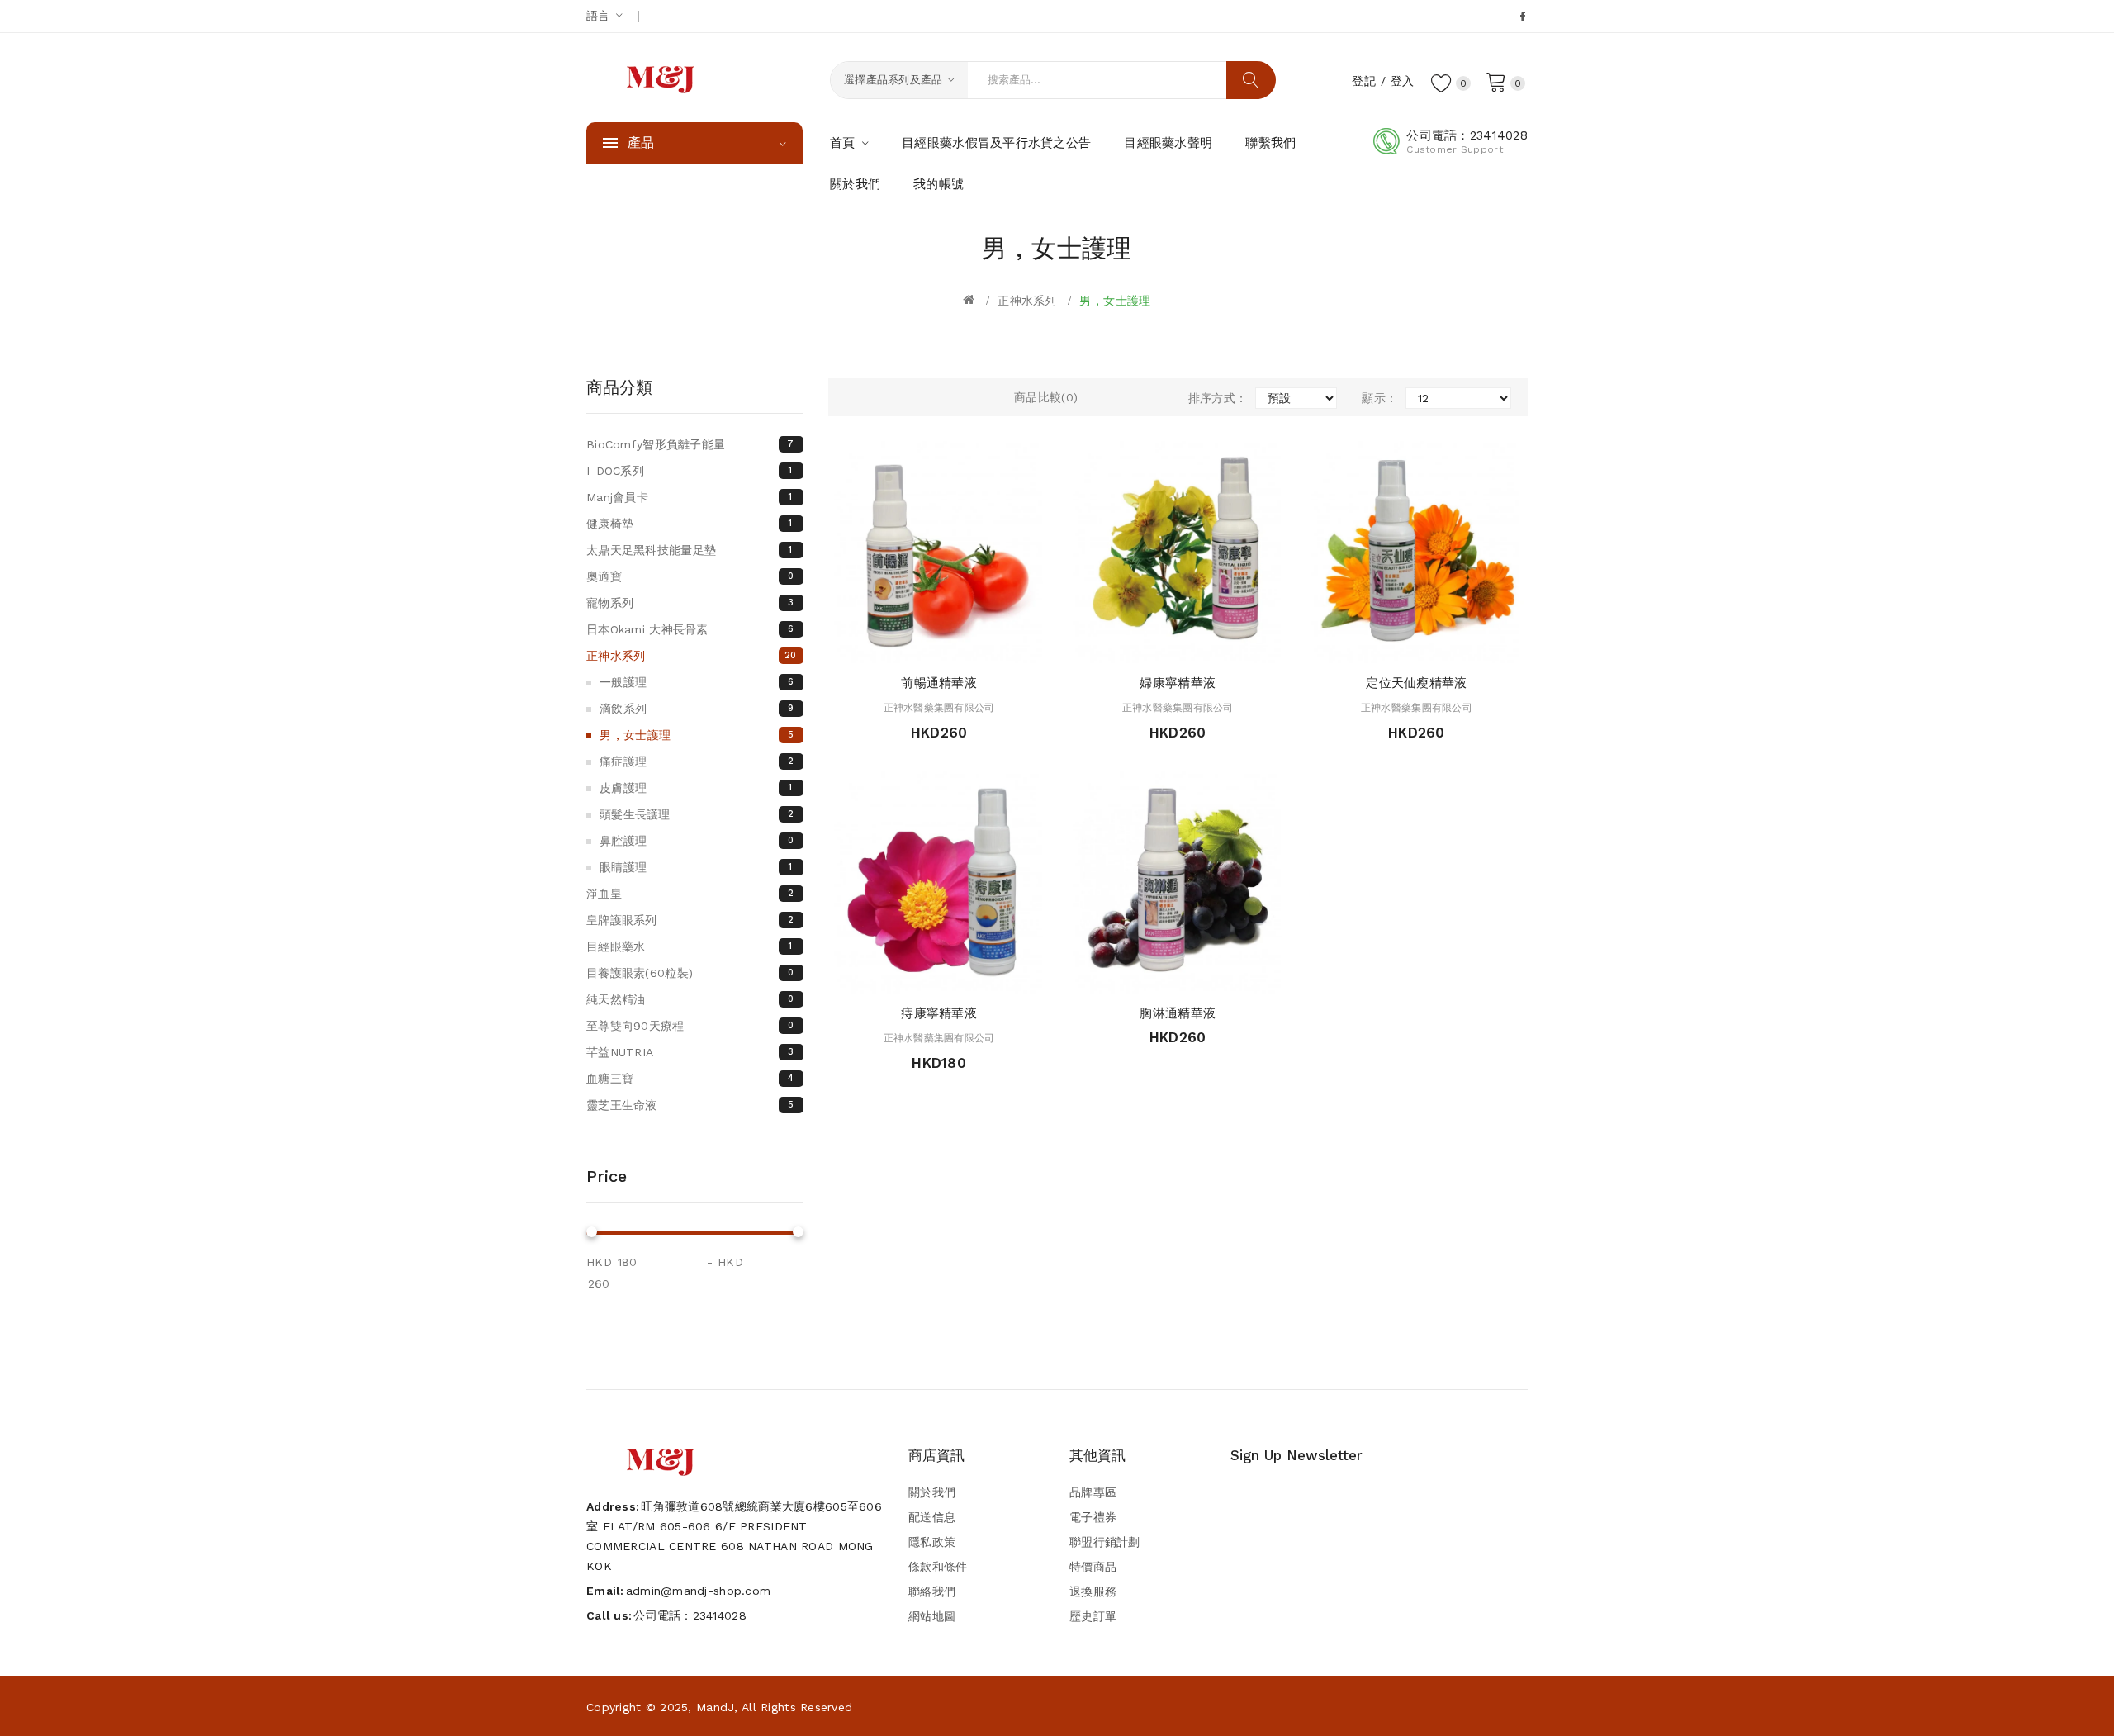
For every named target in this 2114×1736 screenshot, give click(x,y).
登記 (1364, 81)
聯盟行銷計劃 (1105, 1542)
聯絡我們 (932, 1591)
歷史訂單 (1093, 1616)
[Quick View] (923, 646)
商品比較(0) (1046, 397)
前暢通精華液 (939, 683)
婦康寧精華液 (1178, 683)
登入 (1403, 81)
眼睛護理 (696, 867)
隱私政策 (932, 1542)
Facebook (1524, 17)
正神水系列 (1027, 301)
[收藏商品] (955, 646)
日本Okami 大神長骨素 (690, 629)
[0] (1496, 81)
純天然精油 (690, 999)
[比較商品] (986, 646)
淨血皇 (690, 894)
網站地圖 (932, 1616)
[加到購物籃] (891, 646)
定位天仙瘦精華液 (1416, 683)
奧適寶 (690, 576)
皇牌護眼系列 (690, 920)
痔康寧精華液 (939, 1013)
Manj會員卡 (690, 497)
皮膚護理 (696, 788)
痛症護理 (697, 761)
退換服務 (1093, 1591)
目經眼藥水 (690, 946)
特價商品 (1093, 1567)
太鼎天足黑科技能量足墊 (690, 550)
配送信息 (932, 1517)
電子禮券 (1093, 1517)
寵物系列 (690, 603)
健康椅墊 (690, 524)
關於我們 (932, 1492)
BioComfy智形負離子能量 (690, 444)
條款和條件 (938, 1567)
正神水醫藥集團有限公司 (939, 708)
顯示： (1379, 398)
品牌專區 (1093, 1492)
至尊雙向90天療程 (690, 1026)
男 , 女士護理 (1115, 301)
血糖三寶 (690, 1079)
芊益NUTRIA (690, 1052)
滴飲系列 (697, 709)
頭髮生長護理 (697, 814)
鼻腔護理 (697, 841)
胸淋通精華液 (1178, 1013)
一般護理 (697, 682)
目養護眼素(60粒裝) (690, 973)
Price (607, 1176)
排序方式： (1218, 398)
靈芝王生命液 (690, 1105)
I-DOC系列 (690, 471)
